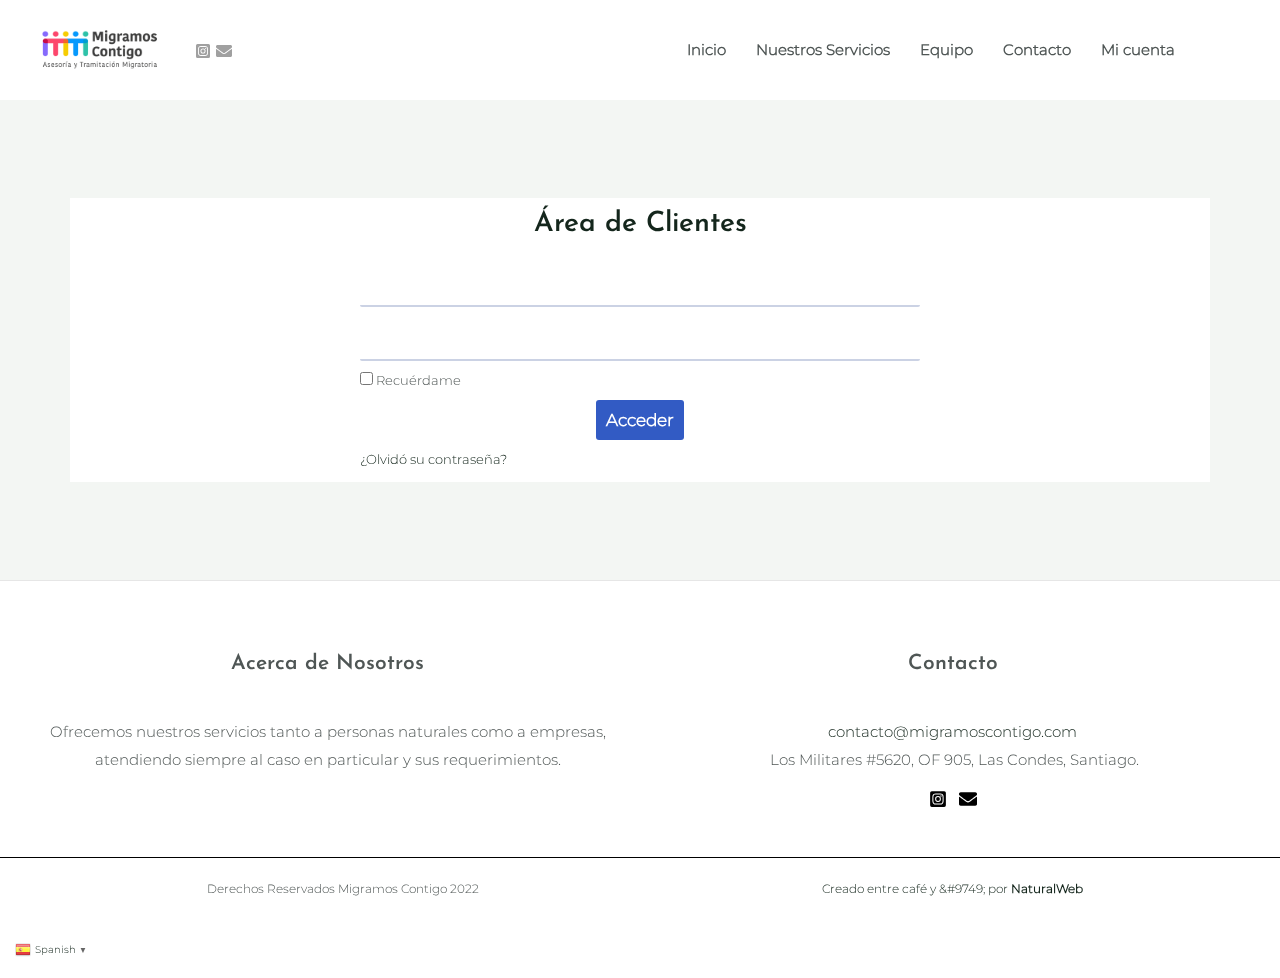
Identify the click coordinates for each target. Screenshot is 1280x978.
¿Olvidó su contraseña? (433, 459)
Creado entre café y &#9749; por (952, 888)
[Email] (968, 799)
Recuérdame (417, 380)
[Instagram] (203, 51)
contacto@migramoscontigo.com (952, 731)
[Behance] (224, 51)
